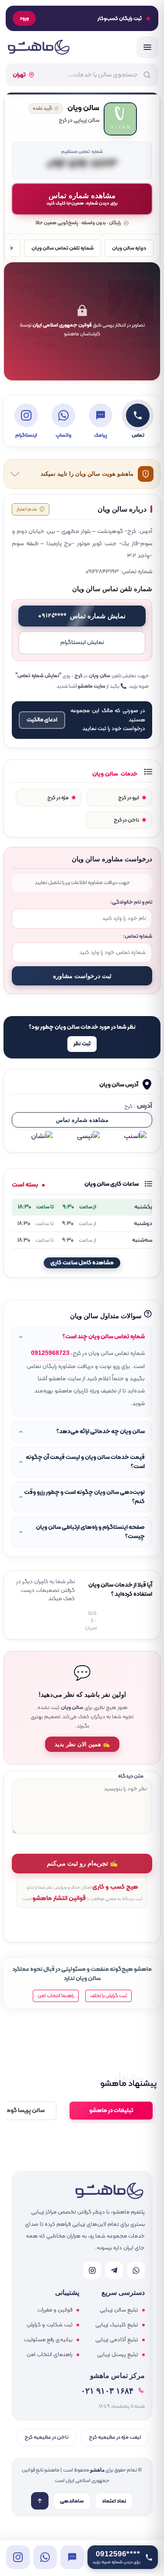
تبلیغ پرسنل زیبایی (118, 2355)
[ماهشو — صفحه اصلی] (38, 47)
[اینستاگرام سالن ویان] (18, 2557)
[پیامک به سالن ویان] (72, 2557)
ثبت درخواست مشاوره (82, 976)
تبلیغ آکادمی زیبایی (117, 2340)
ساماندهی (72, 2501)
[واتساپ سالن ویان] (45, 2557)
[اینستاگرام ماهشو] (92, 2270)
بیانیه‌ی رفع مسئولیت (48, 2340)
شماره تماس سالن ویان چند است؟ (104, 1337)
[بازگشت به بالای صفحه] (40, 2501)
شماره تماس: (138, 936)
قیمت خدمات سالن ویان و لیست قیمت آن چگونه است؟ (85, 1462)
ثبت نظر (82, 1044)
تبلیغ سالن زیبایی (119, 2310)
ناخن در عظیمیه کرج (46, 2437)
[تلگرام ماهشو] (114, 2270)
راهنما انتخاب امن (56, 1996)
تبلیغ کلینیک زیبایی (117, 2325)
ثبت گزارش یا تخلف (108, 1996)
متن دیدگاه (131, 1776)
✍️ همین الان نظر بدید (82, 1744)
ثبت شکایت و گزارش (50, 2325)
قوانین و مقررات (55, 2310)
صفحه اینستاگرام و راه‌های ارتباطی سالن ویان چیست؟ (90, 1532)
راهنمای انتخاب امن (50, 2355)
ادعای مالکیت (42, 720)
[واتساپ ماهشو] (136, 2270)
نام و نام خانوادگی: (131, 902)
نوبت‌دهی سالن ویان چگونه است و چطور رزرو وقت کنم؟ (84, 1497)
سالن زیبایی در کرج (79, 121)
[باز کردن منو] (147, 47)
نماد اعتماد (114, 2501)
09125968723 (50, 1353)
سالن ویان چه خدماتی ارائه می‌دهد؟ (101, 1432)
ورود (24, 18)
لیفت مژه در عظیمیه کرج (115, 2437)
